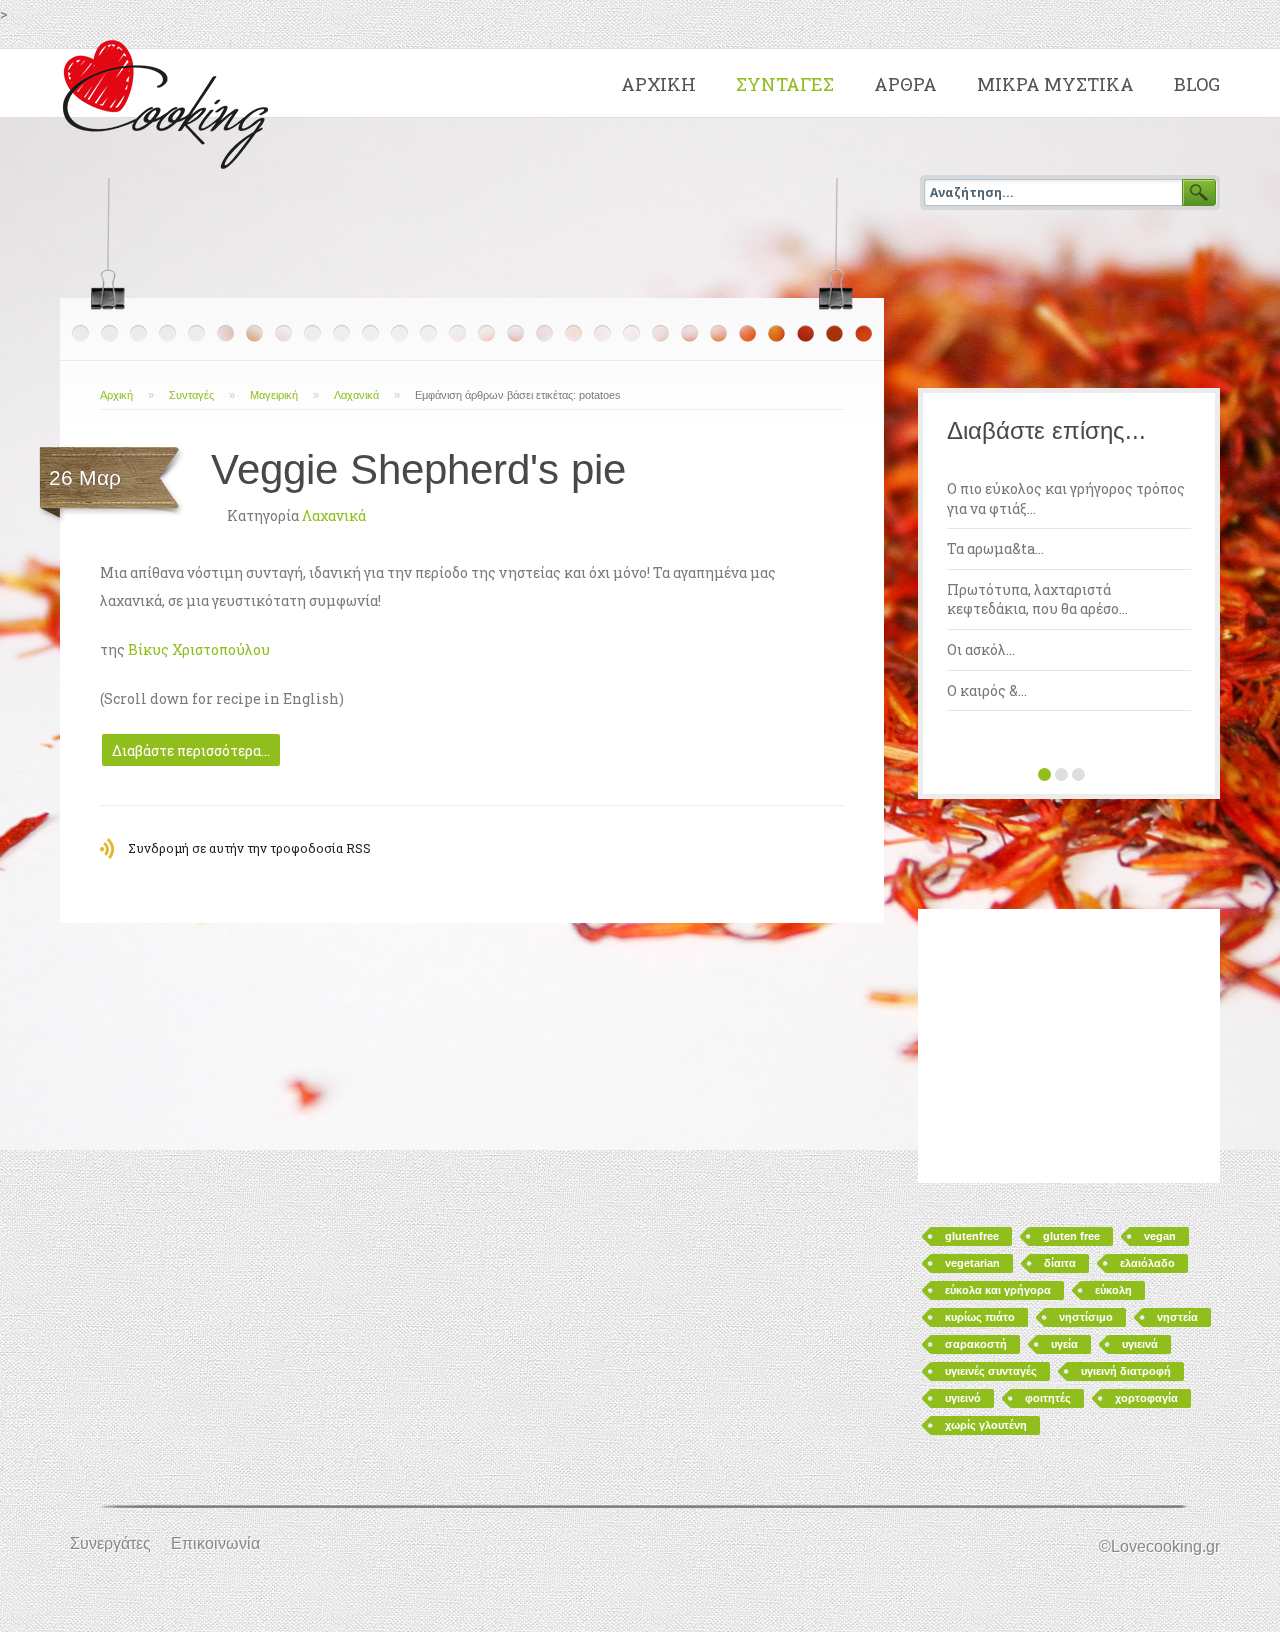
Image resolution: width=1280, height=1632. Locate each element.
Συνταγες (785, 84)
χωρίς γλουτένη (986, 1425)
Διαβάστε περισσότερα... (191, 750)
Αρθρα (905, 84)
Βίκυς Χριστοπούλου (199, 649)
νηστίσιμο (1086, 1317)
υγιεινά (1140, 1344)
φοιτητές (1048, 1398)
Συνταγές (191, 395)
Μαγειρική (274, 395)
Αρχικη (658, 84)
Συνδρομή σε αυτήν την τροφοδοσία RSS (249, 848)
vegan (1160, 1236)
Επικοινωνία (215, 1543)
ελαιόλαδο (1147, 1263)
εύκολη (1113, 1290)
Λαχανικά (356, 395)
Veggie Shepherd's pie (418, 469)
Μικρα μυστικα (1055, 84)
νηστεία (1177, 1317)
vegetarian (972, 1263)
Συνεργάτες (110, 1543)
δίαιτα (1060, 1263)
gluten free (1071, 1236)
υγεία (1064, 1344)
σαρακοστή (976, 1344)
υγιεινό (963, 1398)
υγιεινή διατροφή (1126, 1371)
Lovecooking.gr (171, 100)
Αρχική (116, 395)
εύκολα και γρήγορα (998, 1290)
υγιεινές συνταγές (991, 1371)
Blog (1197, 84)
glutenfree (972, 1236)
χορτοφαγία (1146, 1398)
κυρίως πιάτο (980, 1317)
